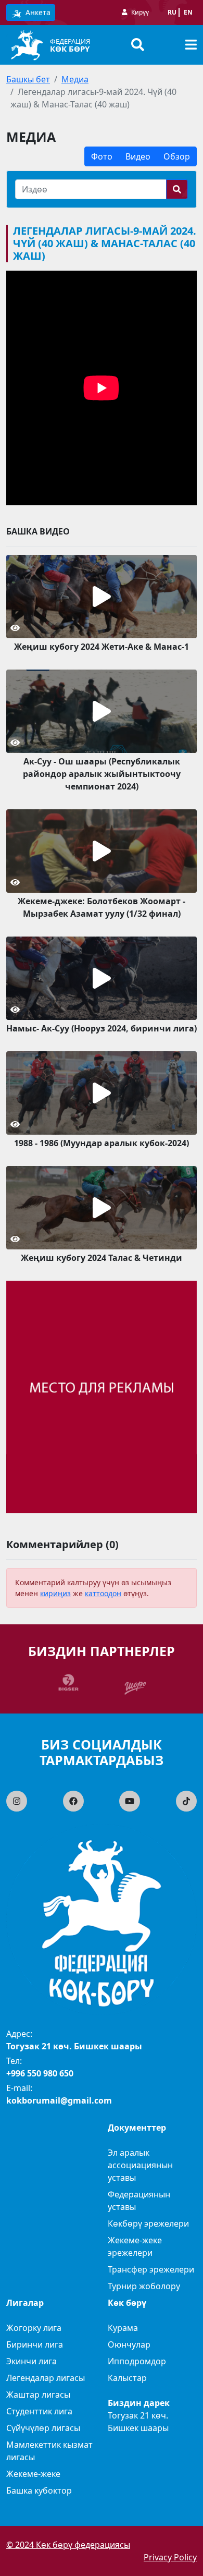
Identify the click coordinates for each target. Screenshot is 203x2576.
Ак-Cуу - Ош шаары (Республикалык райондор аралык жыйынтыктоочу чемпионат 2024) (102, 774)
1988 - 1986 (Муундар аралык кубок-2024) (102, 1143)
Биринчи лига (35, 2344)
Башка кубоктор (39, 2490)
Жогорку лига (34, 2328)
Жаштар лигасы (38, 2395)
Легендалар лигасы (46, 2378)
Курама (123, 2328)
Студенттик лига (39, 2411)
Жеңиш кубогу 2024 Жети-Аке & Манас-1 (102, 647)
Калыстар (127, 2378)
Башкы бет (28, 79)
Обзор (177, 156)
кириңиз (55, 1593)
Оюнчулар (129, 2344)
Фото (102, 156)
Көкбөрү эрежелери (148, 2223)
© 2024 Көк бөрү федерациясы (68, 2545)
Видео (138, 156)
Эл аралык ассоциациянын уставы (140, 2165)
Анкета (37, 12)
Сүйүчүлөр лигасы (43, 2428)
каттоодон (103, 1593)
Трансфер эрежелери (151, 2269)
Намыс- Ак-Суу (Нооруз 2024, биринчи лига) (102, 1028)
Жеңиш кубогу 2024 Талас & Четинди (102, 1258)
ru (172, 12)
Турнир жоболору (144, 2286)
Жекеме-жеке (33, 2474)
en (188, 12)
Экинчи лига (31, 2361)
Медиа (75, 79)
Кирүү (140, 12)
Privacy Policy (170, 2557)
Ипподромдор (137, 2361)
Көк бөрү (70, 48)
